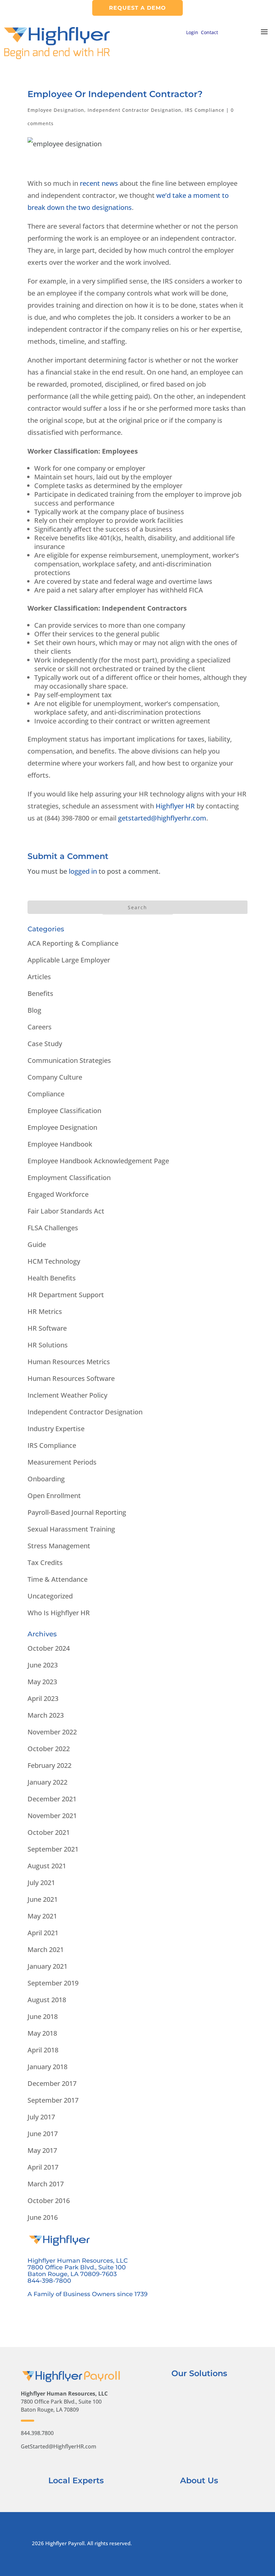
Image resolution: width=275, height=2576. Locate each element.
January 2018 (47, 2067)
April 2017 (43, 2167)
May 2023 (42, 1682)
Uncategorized (50, 1596)
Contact (209, 32)
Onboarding (46, 1479)
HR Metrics (45, 1311)
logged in (83, 871)
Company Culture (55, 1077)
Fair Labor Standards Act (66, 1211)
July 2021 (41, 1883)
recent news (99, 183)
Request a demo (137, 8)
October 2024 (49, 1648)
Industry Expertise (56, 1429)
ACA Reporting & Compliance (73, 943)
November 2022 (52, 1732)
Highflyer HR (175, 806)
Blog (34, 1010)
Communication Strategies (69, 1060)
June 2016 (43, 2217)
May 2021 (42, 1916)
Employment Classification (69, 1178)
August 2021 (47, 1866)
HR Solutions (48, 1345)
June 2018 (43, 2016)
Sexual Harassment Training (71, 1529)
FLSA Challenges (53, 1228)
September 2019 (53, 1983)
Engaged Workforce (58, 1194)
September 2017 (53, 2100)
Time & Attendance (58, 1579)
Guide (37, 1244)
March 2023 (46, 1715)
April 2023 (43, 1698)
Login (192, 32)
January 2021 (47, 1966)
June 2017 (43, 2134)
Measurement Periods (62, 1462)
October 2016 (49, 2201)
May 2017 (42, 2150)
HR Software (47, 1328)
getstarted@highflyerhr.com (162, 818)
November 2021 (52, 1816)
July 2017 (41, 2117)
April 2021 (43, 1933)
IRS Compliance (205, 110)
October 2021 (49, 1832)
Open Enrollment (54, 1496)
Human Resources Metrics (69, 1362)
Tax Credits (45, 1563)
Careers (40, 1027)
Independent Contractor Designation (134, 110)
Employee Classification (64, 1111)
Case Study (45, 1044)
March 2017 (46, 2184)
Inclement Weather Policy (67, 1395)
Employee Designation (56, 110)
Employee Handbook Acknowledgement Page (98, 1161)
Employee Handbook (60, 1144)
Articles (39, 977)
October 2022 (49, 1749)
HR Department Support (66, 1295)
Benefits (40, 993)
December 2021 (52, 1799)
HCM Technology (54, 1261)
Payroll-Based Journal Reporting (77, 1512)
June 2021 (43, 1899)
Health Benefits (52, 1278)
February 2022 (49, 1765)
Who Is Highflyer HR (59, 1613)
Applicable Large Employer (69, 960)
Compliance (46, 1094)
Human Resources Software (71, 1378)
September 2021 (53, 1849)
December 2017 (52, 2083)
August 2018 (47, 2000)
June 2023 (43, 1665)
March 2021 (46, 1949)
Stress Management (59, 1546)
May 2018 (42, 2033)
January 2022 (47, 1782)
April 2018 (43, 2050)
